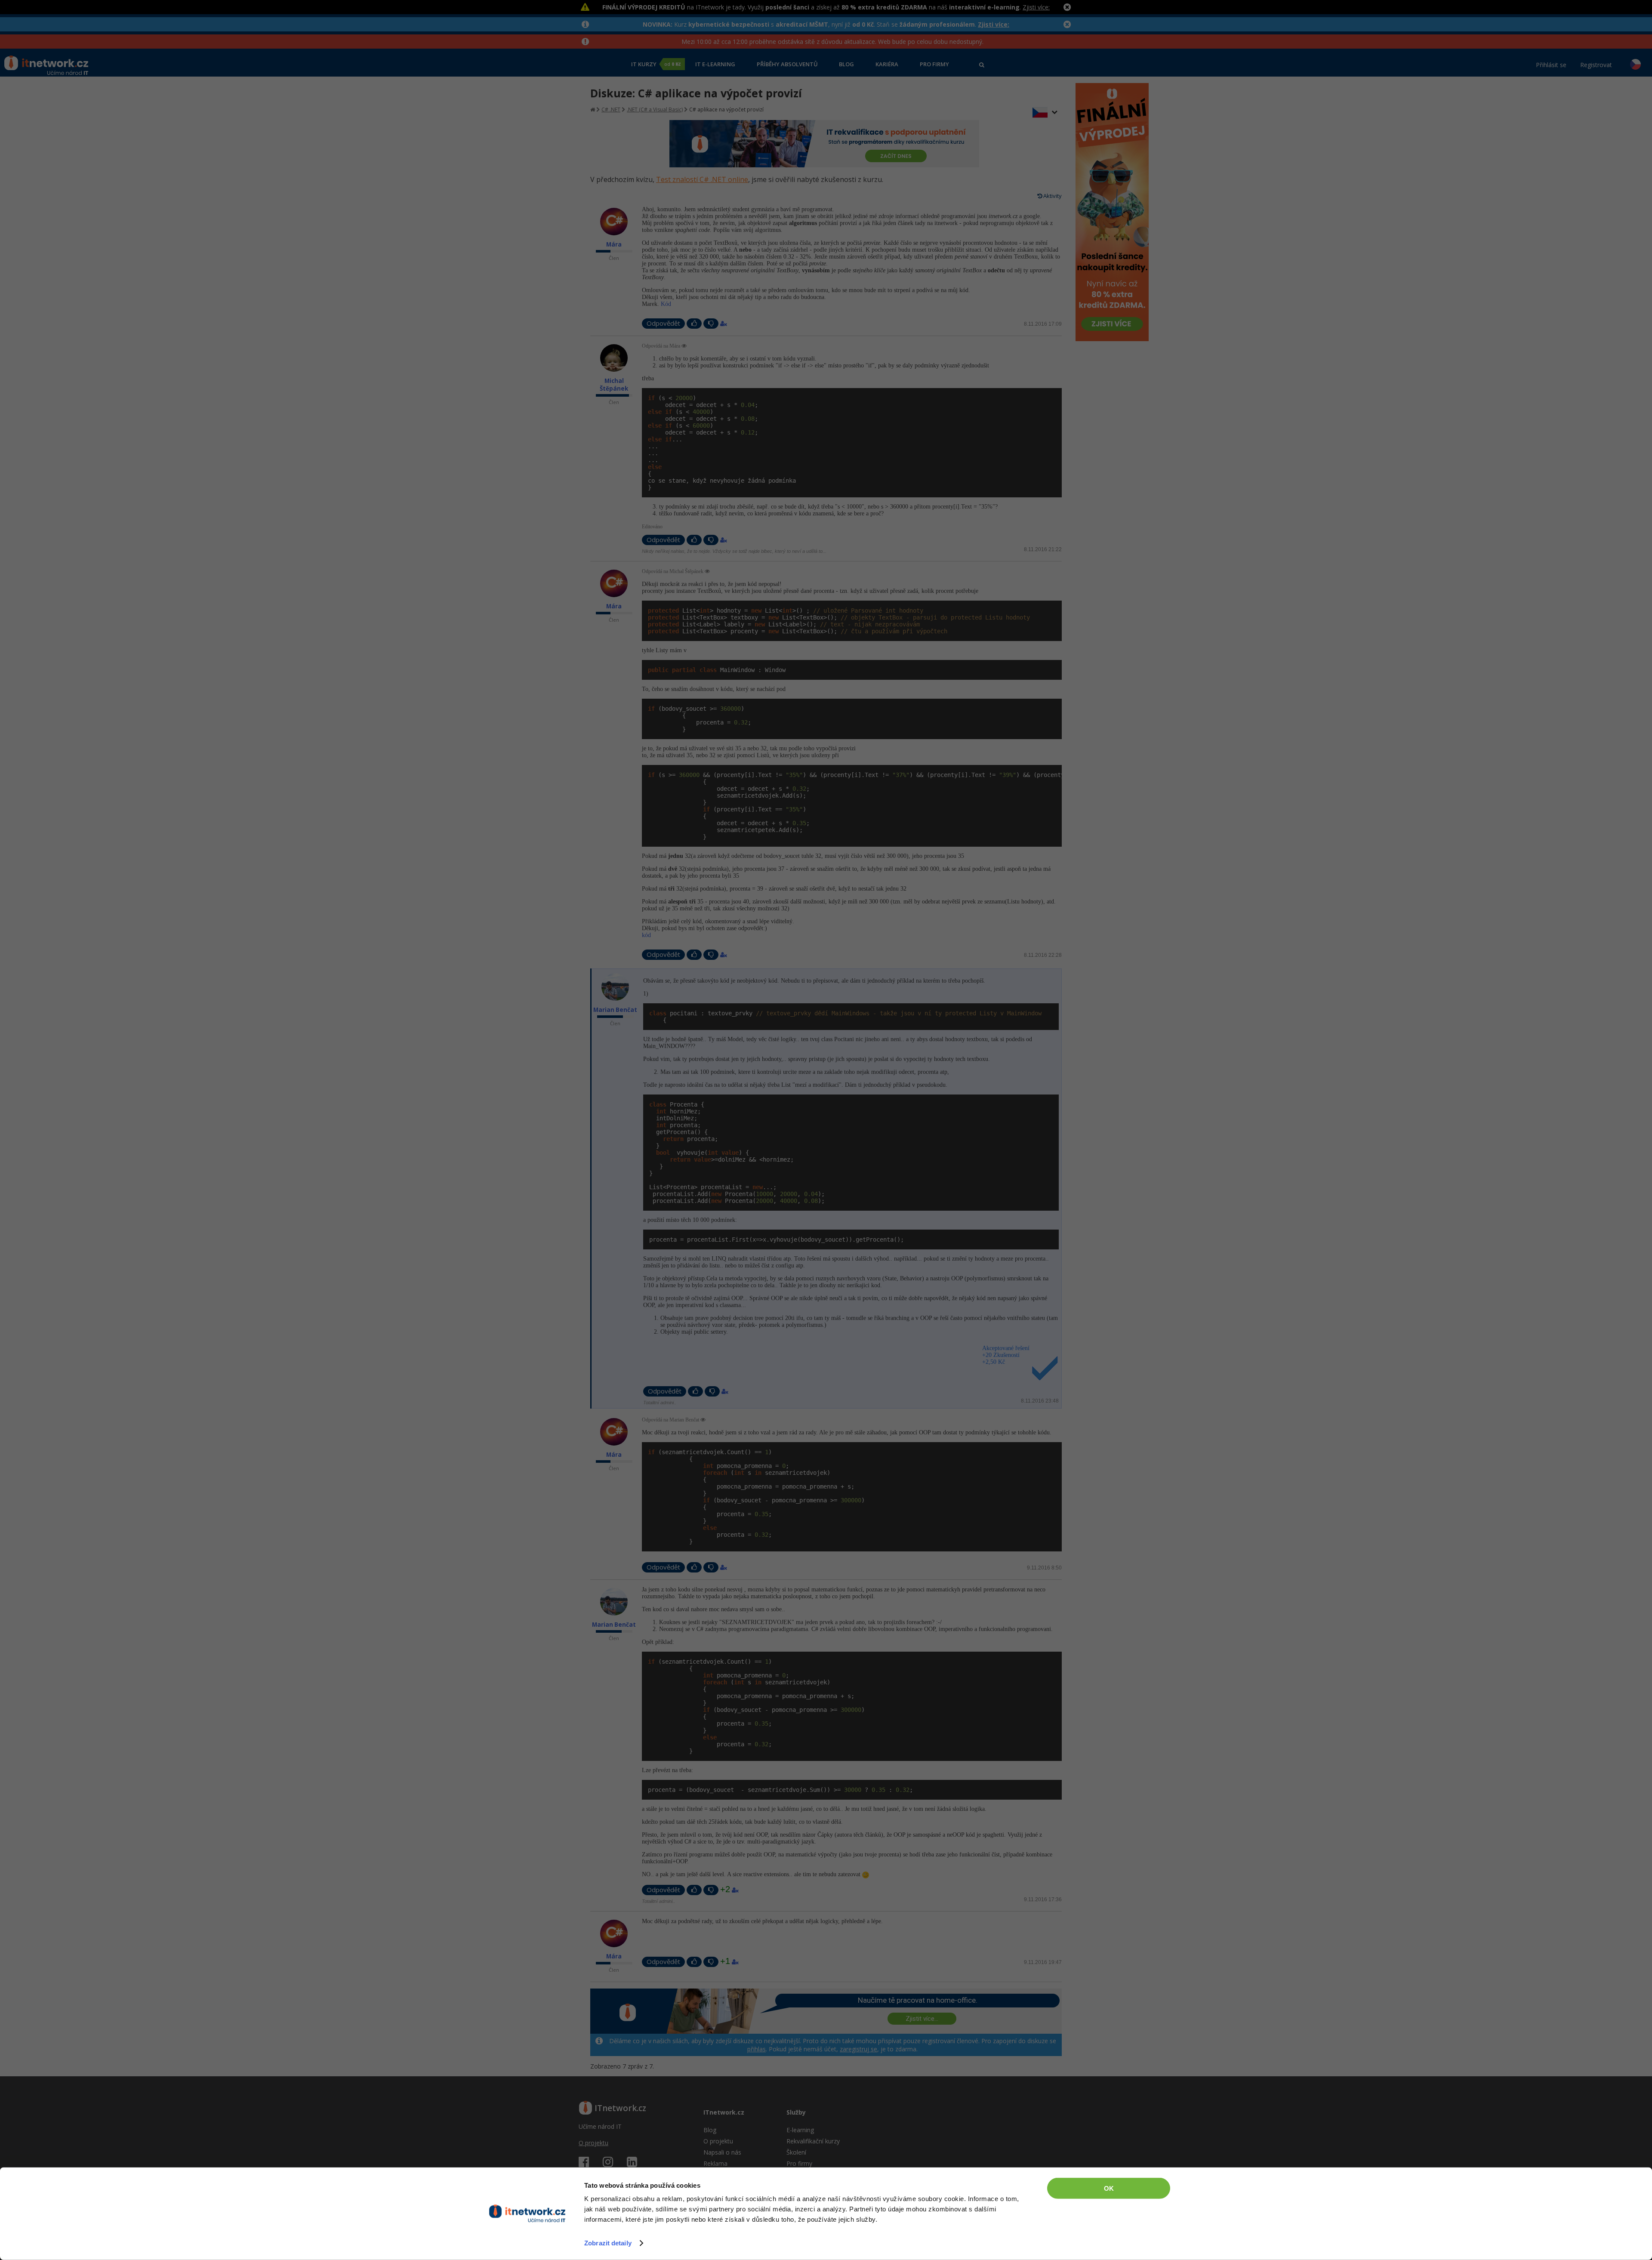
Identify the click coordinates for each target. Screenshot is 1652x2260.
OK (1109, 2188)
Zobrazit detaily (608, 2243)
